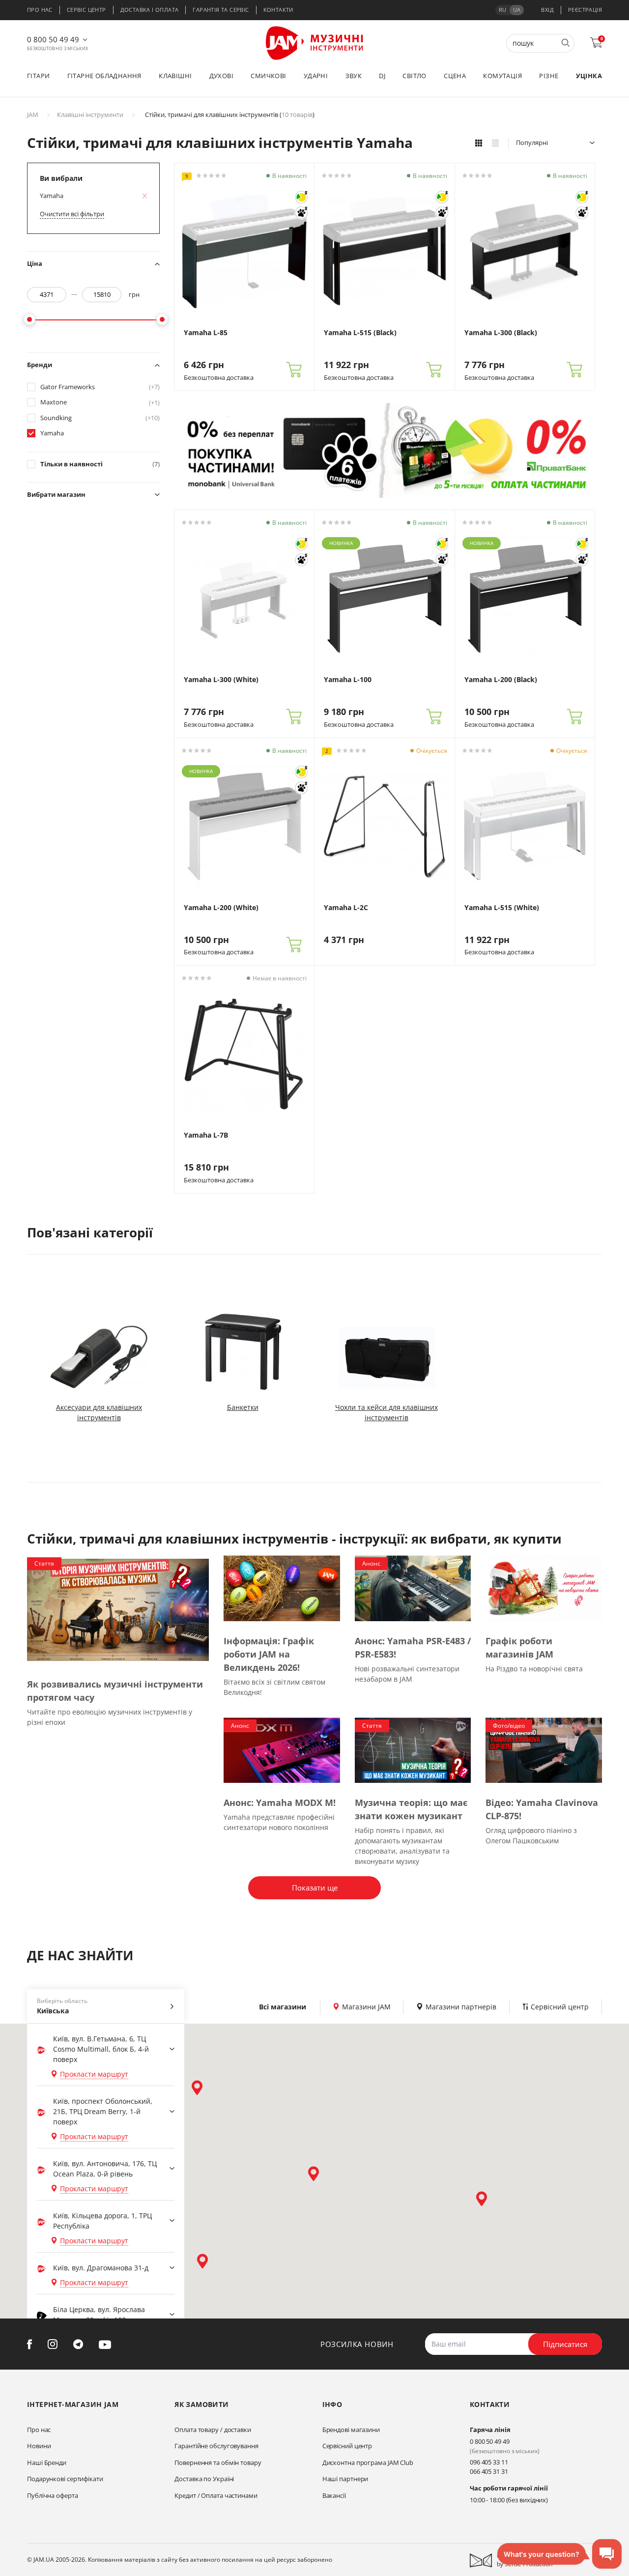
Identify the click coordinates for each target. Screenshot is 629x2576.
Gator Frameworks (100, 387)
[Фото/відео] (544, 1750)
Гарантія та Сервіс (221, 10)
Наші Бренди (47, 2462)
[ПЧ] (301, 213)
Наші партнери (345, 2479)
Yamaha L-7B (206, 1135)
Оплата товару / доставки (213, 2430)
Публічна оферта (53, 2495)
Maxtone (100, 402)
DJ (382, 76)
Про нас (40, 10)
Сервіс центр (86, 10)
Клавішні (175, 76)
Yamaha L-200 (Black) (501, 680)
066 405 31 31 (489, 2471)
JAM (33, 114)
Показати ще (315, 1888)
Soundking (100, 418)
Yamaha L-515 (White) (502, 908)
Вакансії (334, 2495)
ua (517, 10)
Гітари (38, 76)
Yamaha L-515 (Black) (360, 333)
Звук (354, 76)
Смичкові (268, 76)
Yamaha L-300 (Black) (501, 333)
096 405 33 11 (489, 2462)
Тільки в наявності (100, 464)
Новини (39, 2446)
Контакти (278, 10)
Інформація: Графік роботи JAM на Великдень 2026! (269, 1654)
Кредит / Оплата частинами (216, 2495)
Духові (221, 76)
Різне (549, 76)
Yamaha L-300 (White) (221, 680)
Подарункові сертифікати (65, 2479)
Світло (414, 76)
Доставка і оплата (150, 10)
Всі (283, 2007)
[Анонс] (413, 1588)
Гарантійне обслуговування (216, 2446)
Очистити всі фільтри (72, 214)
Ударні (316, 76)
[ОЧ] (301, 197)
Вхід (547, 10)
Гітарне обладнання (104, 76)
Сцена (455, 76)
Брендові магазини (351, 2430)
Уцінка (589, 76)
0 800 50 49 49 (53, 39)
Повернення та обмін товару (218, 2462)
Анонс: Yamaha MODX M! (280, 1803)
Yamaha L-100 (348, 680)
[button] (197, 2088)
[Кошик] (294, 370)
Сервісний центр (347, 2446)
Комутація (502, 76)
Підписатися (565, 2344)
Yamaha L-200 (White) (221, 908)
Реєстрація (585, 10)
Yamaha (52, 433)
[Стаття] (118, 1609)
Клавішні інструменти (90, 114)
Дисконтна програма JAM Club (368, 2462)
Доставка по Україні (204, 2479)
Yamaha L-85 (206, 333)
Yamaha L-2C (346, 908)
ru (502, 10)
